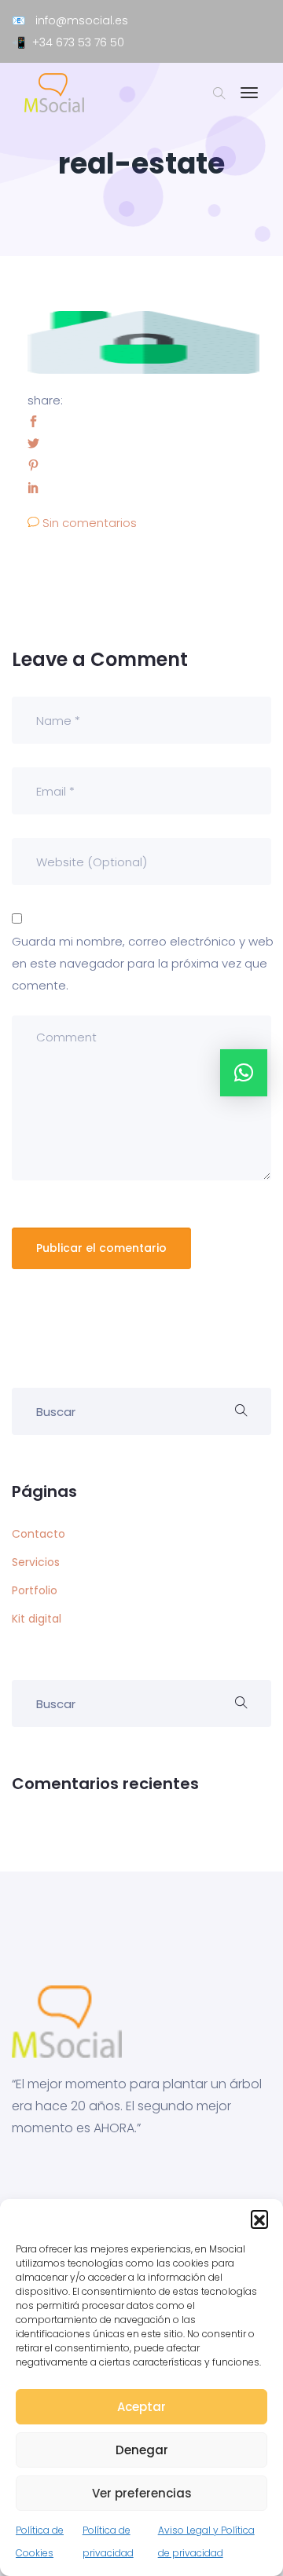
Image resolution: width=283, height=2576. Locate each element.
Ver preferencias (142, 2493)
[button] (259, 2219)
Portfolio (35, 1590)
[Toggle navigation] (249, 101)
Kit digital (37, 1619)
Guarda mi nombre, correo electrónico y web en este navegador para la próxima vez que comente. (143, 963)
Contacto (39, 1534)
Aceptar (141, 2407)
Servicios (36, 1562)
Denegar (142, 2450)
